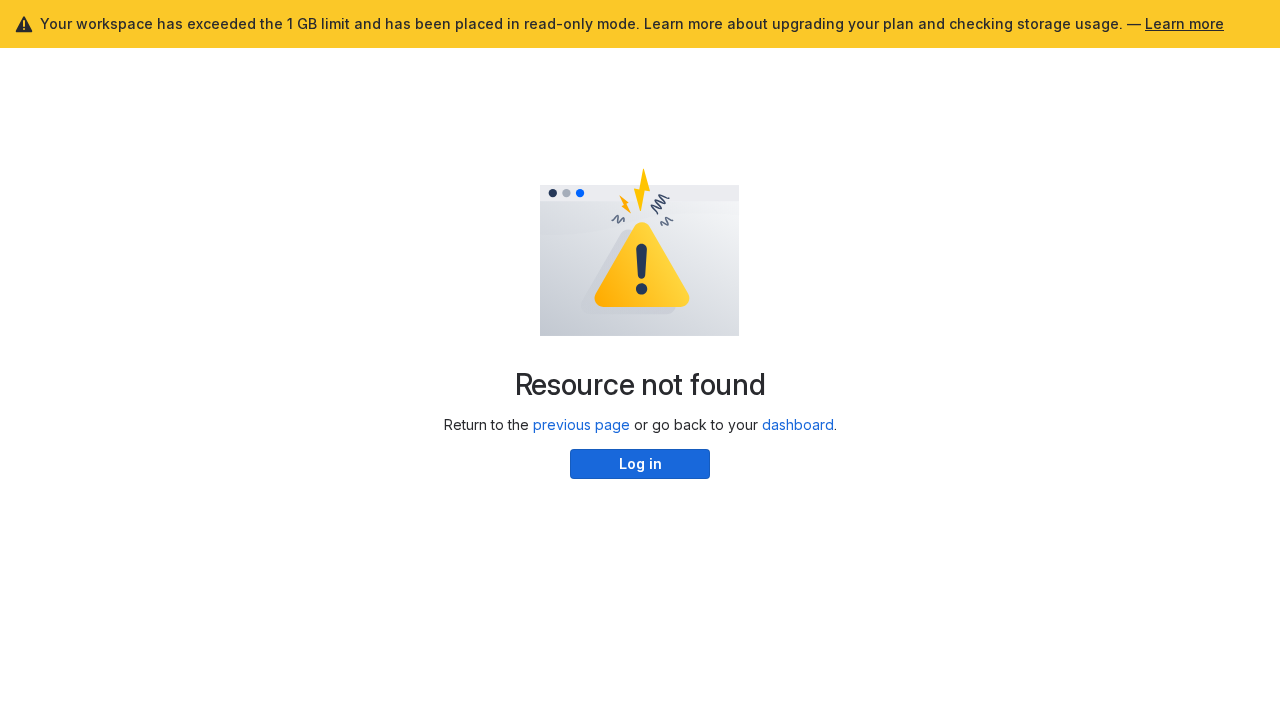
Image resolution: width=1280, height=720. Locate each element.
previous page (581, 424)
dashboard (798, 424)
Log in (640, 463)
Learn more (1184, 23)
